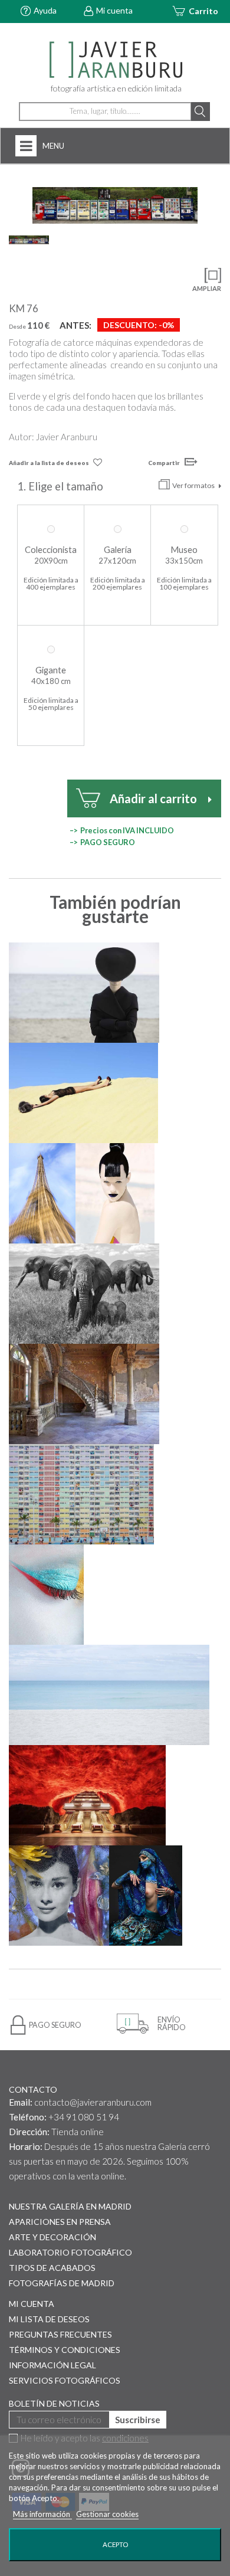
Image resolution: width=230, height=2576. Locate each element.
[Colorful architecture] (81, 1494)
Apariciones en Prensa (60, 2222)
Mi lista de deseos (49, 2319)
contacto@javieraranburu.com (93, 2102)
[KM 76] (115, 205)
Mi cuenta (114, 10)
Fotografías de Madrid (62, 2283)
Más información (42, 2514)
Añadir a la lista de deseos (49, 463)
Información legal (52, 2365)
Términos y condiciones (65, 2350)
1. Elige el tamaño (61, 486)
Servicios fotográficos (65, 2380)
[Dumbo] (84, 1294)
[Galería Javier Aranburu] (115, 60)
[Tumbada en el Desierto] (83, 1093)
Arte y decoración (52, 2237)
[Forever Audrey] (59, 1896)
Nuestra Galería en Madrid (70, 2206)
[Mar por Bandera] (109, 1695)
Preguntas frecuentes (60, 2334)
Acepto (115, 2544)
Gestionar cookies (107, 2514)
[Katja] (115, 1193)
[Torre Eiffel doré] (42, 1193)
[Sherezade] (146, 1896)
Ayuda (45, 10)
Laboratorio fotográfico (70, 2252)
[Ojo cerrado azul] (46, 1595)
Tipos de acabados (52, 2268)
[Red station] (87, 1795)
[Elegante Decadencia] (84, 1394)
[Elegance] (84, 993)
